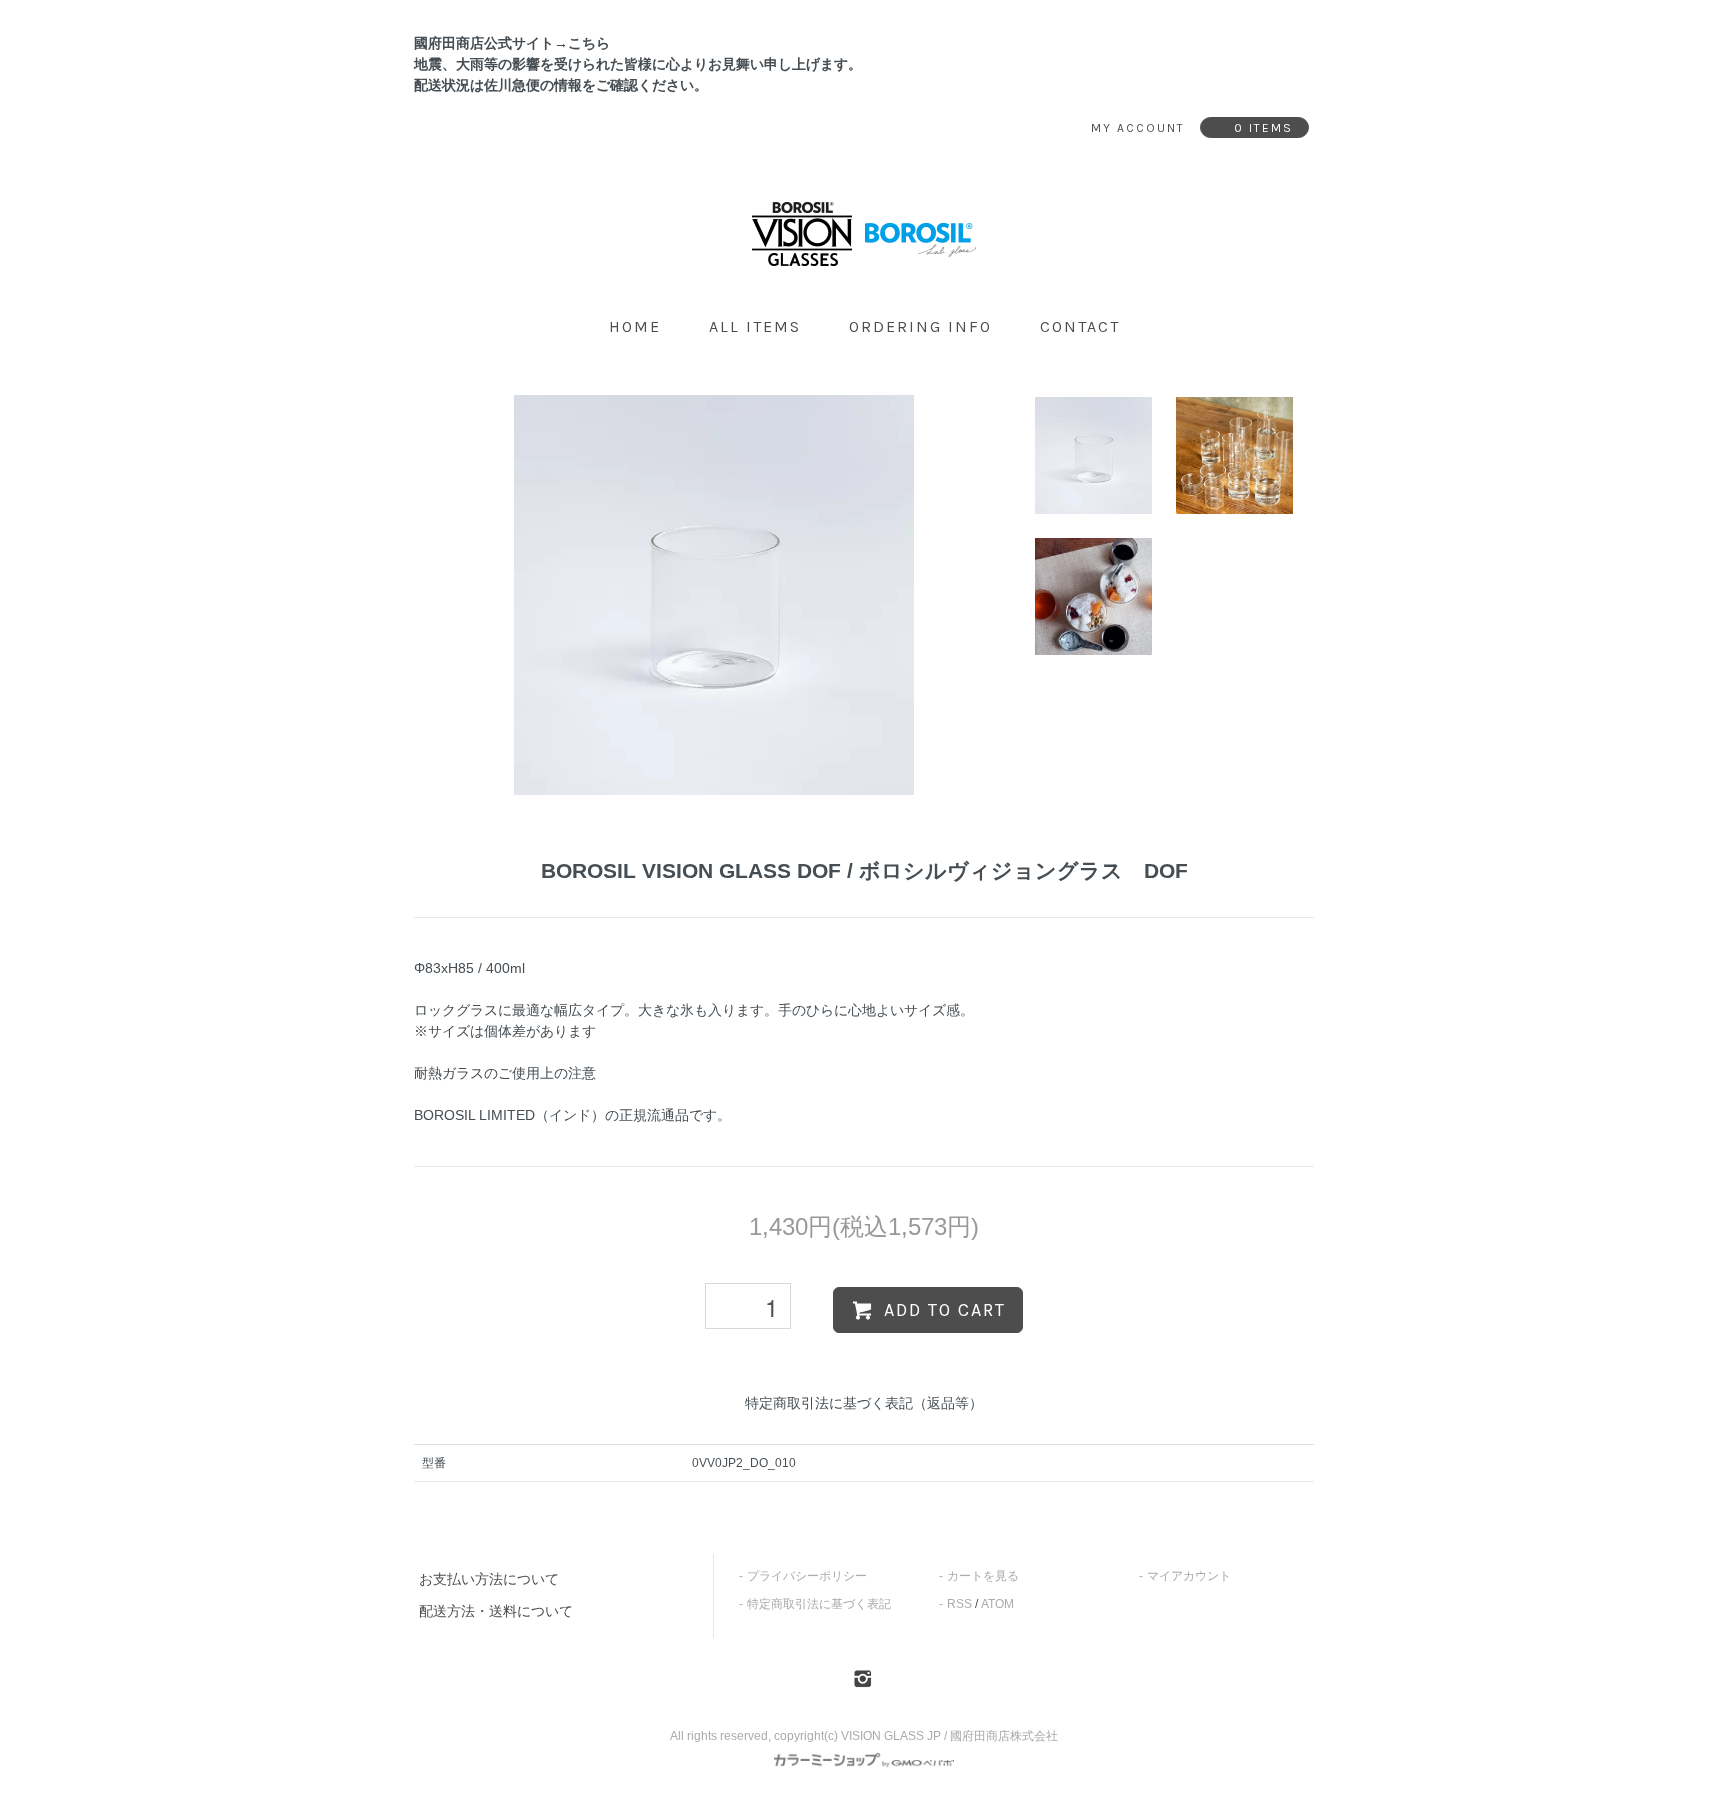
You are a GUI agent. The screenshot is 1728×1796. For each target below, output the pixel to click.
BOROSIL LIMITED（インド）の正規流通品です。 (572, 1115)
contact (1080, 326)
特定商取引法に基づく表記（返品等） (864, 1403)
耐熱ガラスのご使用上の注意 (505, 1073)
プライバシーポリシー (807, 1576)
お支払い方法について (489, 1579)
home (635, 326)
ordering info (920, 326)
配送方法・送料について (496, 1611)
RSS (959, 1604)
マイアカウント (1189, 1576)
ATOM (997, 1604)
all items (755, 326)
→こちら (582, 43)
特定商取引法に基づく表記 (819, 1604)
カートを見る (983, 1576)
